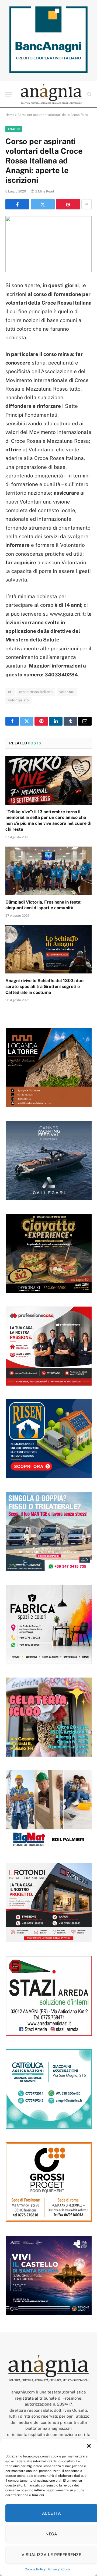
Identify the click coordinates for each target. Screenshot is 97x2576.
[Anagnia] (51, 94)
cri (10, 692)
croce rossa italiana (36, 692)
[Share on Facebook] (17, 204)
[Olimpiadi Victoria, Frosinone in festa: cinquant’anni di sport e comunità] (48, 871)
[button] (89, 2446)
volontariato (18, 700)
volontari (67, 692)
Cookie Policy (35, 2569)
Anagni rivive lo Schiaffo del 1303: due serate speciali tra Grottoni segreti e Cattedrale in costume (44, 986)
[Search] (89, 94)
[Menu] (9, 94)
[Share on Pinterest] (68, 204)
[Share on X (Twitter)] (43, 204)
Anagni (14, 129)
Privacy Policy (59, 2569)
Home (10, 115)
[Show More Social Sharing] (86, 204)
